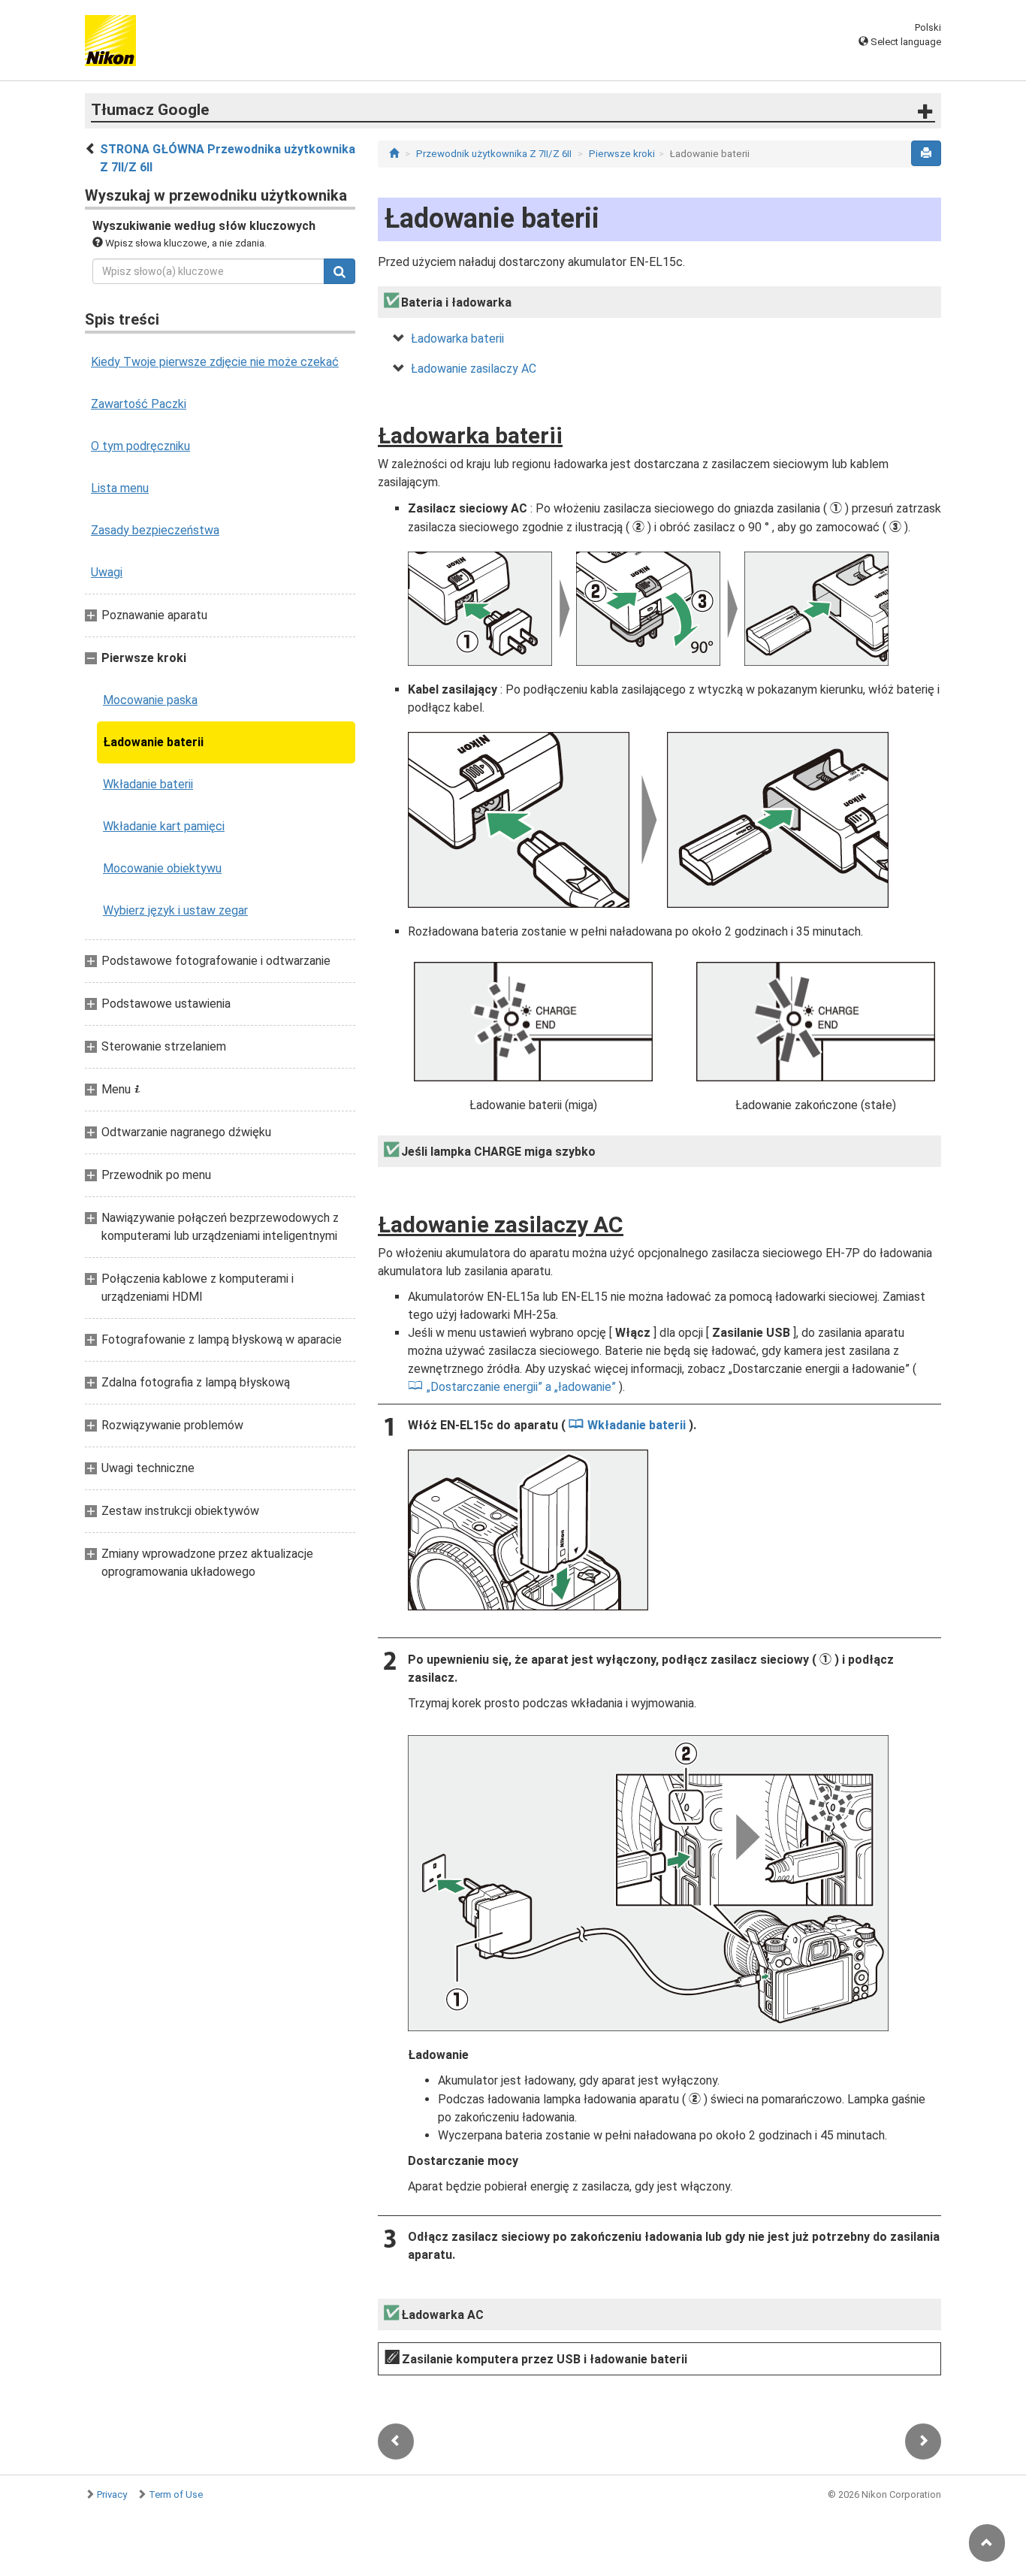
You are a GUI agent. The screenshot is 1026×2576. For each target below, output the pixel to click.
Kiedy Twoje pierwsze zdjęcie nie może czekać (215, 362)
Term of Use (176, 2494)
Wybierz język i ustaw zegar (175, 910)
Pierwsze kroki (622, 154)
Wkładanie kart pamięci (164, 826)
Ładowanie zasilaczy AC (474, 369)
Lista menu (120, 488)
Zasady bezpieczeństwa (155, 530)
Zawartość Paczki (139, 404)
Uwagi (107, 572)
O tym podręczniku (140, 446)
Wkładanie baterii (148, 784)
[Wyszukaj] (339, 271)
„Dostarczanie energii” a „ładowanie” (521, 1387)
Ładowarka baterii (457, 339)
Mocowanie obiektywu (162, 868)
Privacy (112, 2494)
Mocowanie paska (150, 700)
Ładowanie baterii (153, 742)
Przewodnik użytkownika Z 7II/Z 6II (494, 154)
